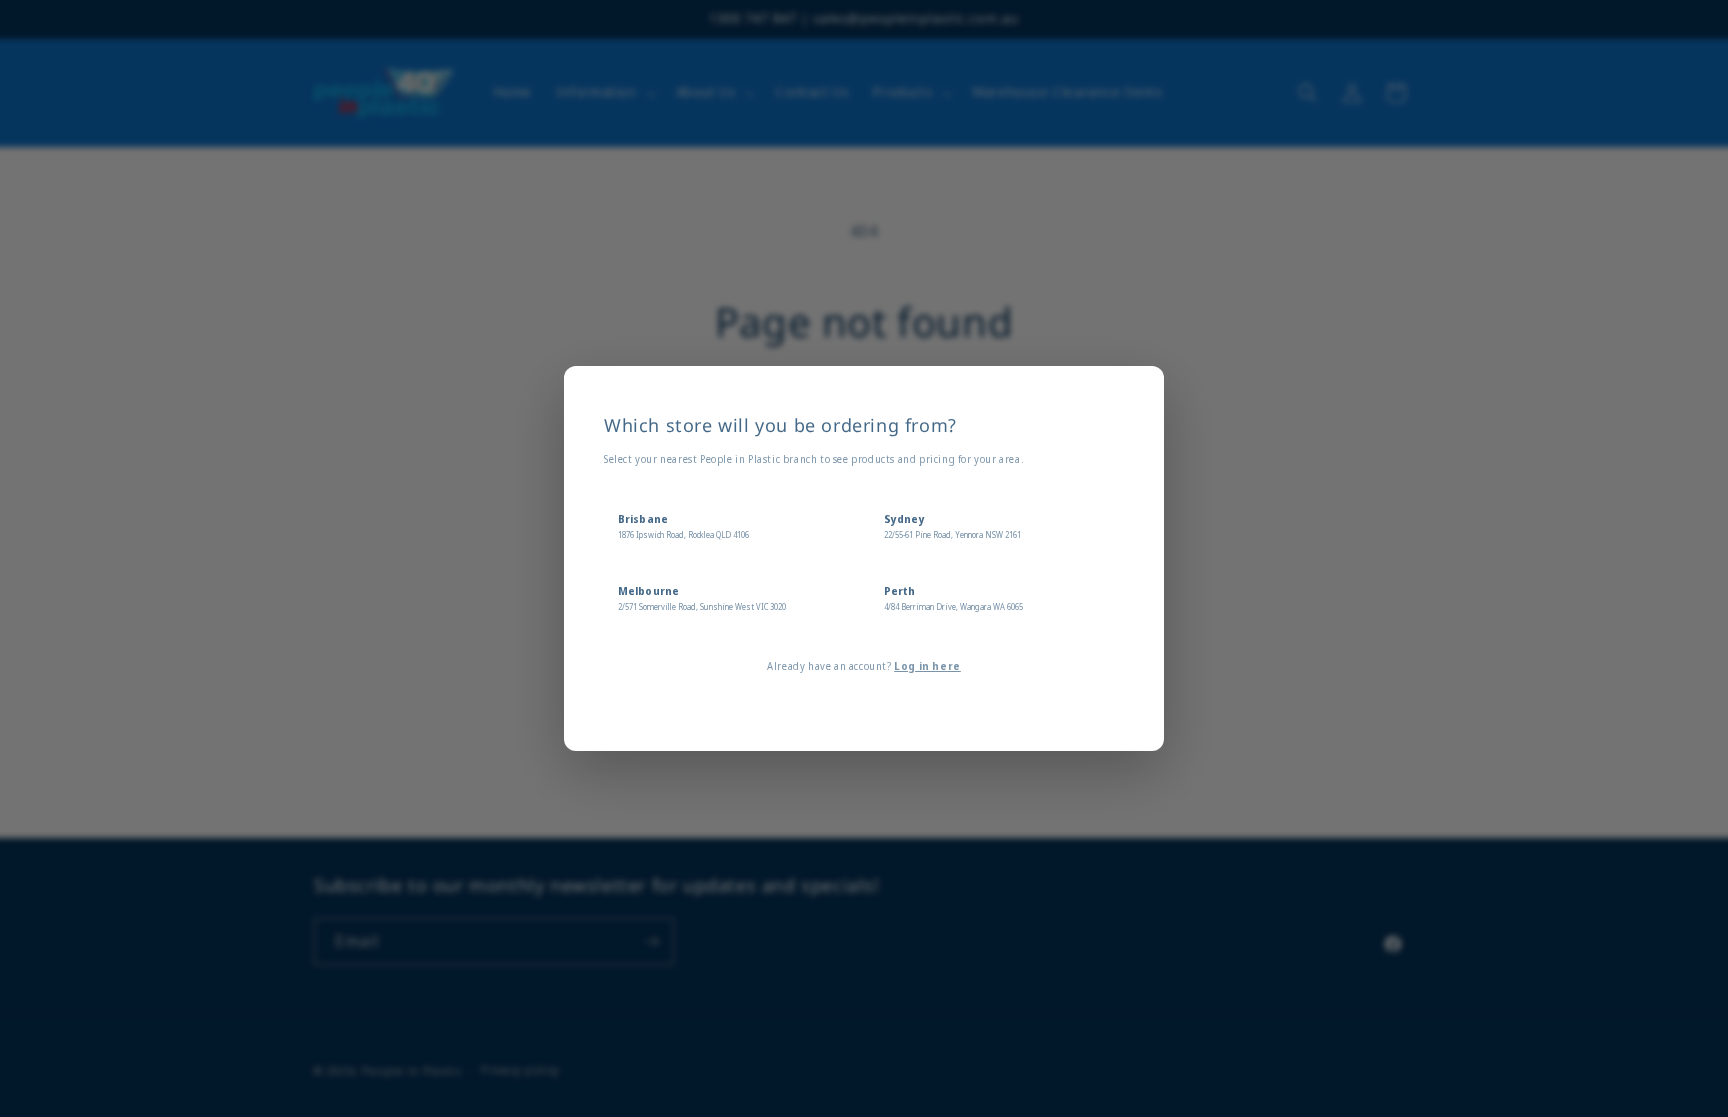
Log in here (927, 666)
